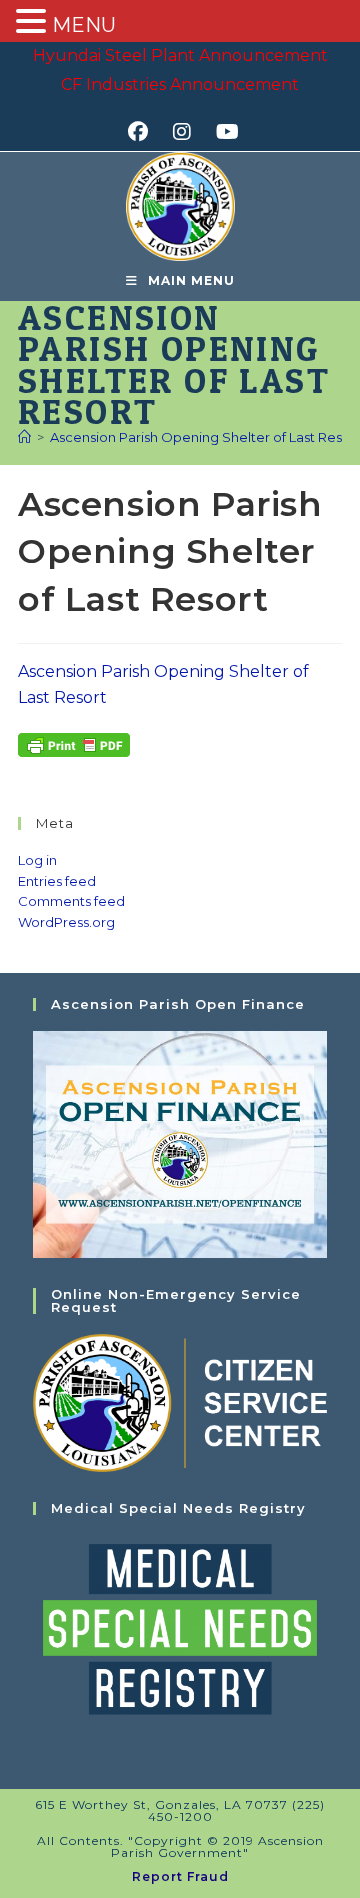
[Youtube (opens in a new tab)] (224, 132)
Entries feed (57, 881)
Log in (37, 860)
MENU (84, 25)
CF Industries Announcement (180, 84)
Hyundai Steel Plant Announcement (180, 55)
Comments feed (71, 901)
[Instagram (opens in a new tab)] (188, 132)
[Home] (24, 437)
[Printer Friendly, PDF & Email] (74, 744)
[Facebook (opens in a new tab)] (144, 132)
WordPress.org (66, 922)
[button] (34, 23)
